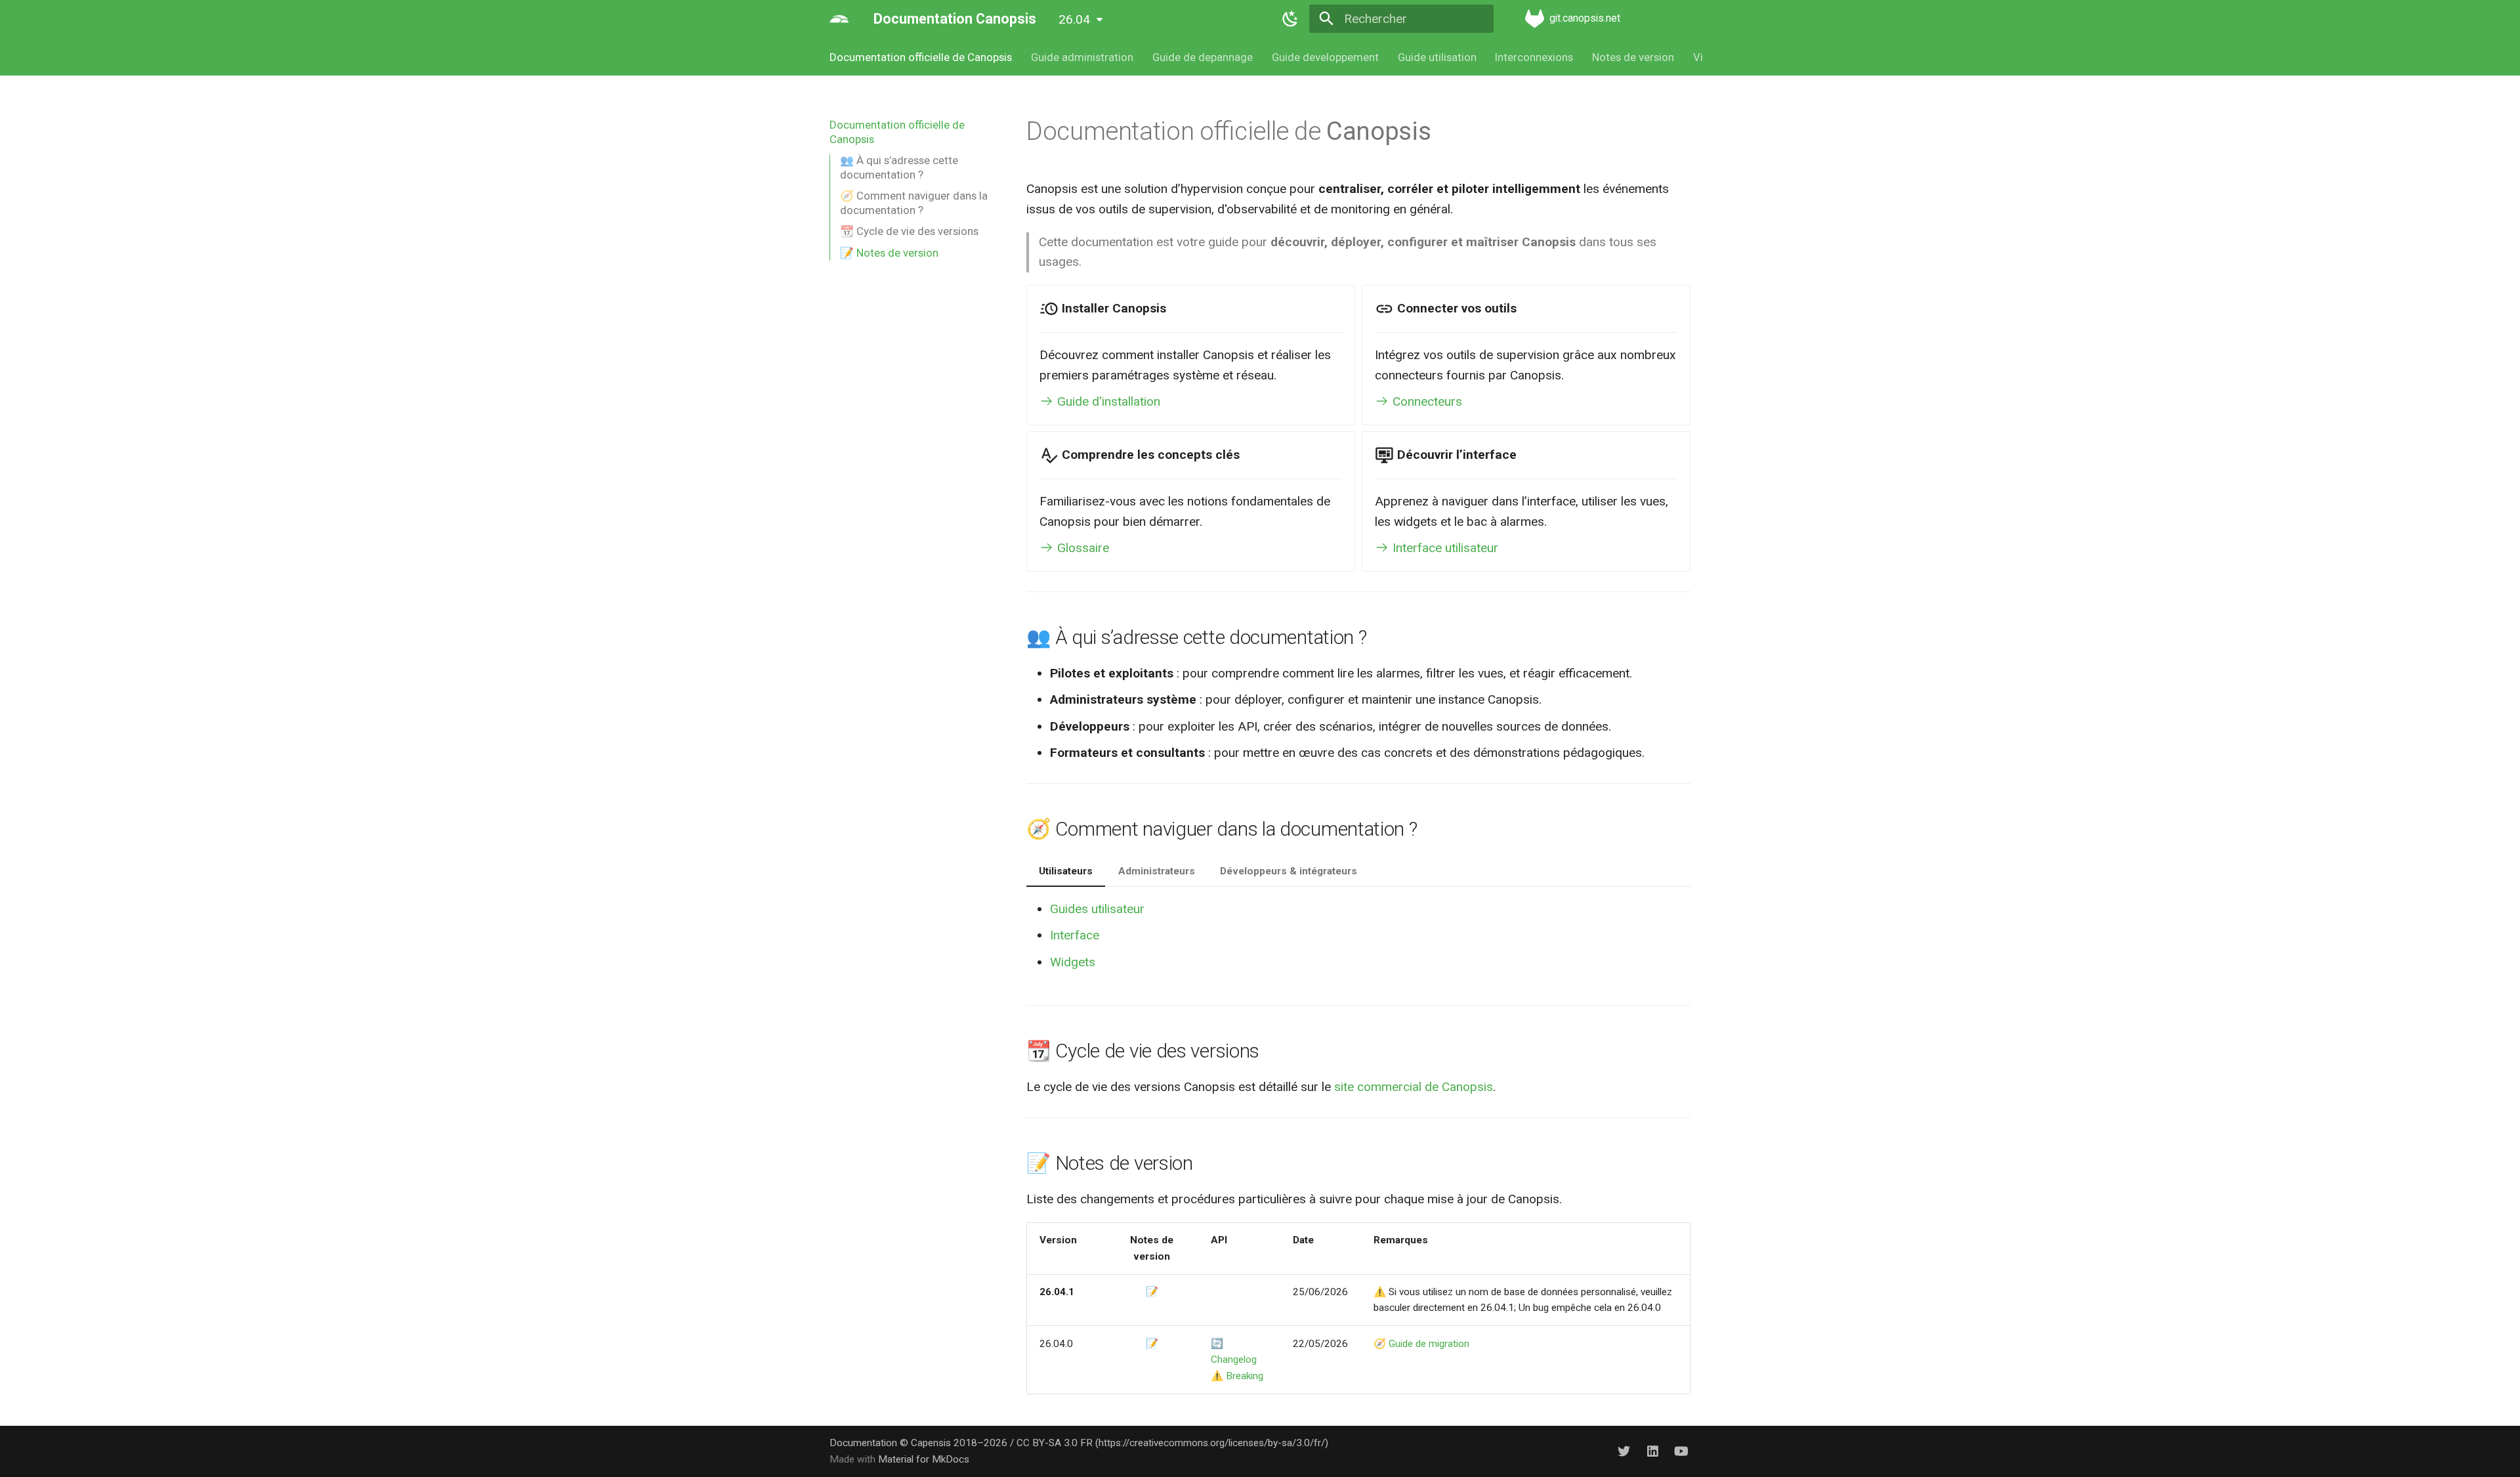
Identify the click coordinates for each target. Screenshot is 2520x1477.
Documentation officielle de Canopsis (921, 57)
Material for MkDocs (924, 1459)
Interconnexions (1534, 57)
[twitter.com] (1624, 1451)
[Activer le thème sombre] (1290, 19)
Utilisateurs (1066, 871)
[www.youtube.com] (1681, 1451)
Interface (1075, 935)
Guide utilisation (1437, 57)
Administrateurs (1157, 871)
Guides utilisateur (1097, 909)
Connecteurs (1426, 401)
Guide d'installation (1107, 401)
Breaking (1245, 1376)
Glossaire (1081, 548)
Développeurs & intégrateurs (1289, 871)
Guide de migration (1429, 1344)
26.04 (1074, 19)
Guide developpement (1325, 57)
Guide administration (1082, 57)
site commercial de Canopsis (1414, 1087)
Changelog (1234, 1359)
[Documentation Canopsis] (839, 19)
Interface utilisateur (1444, 548)
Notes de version (1633, 57)
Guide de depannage (1203, 57)
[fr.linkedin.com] (1652, 1451)
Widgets (1073, 962)
